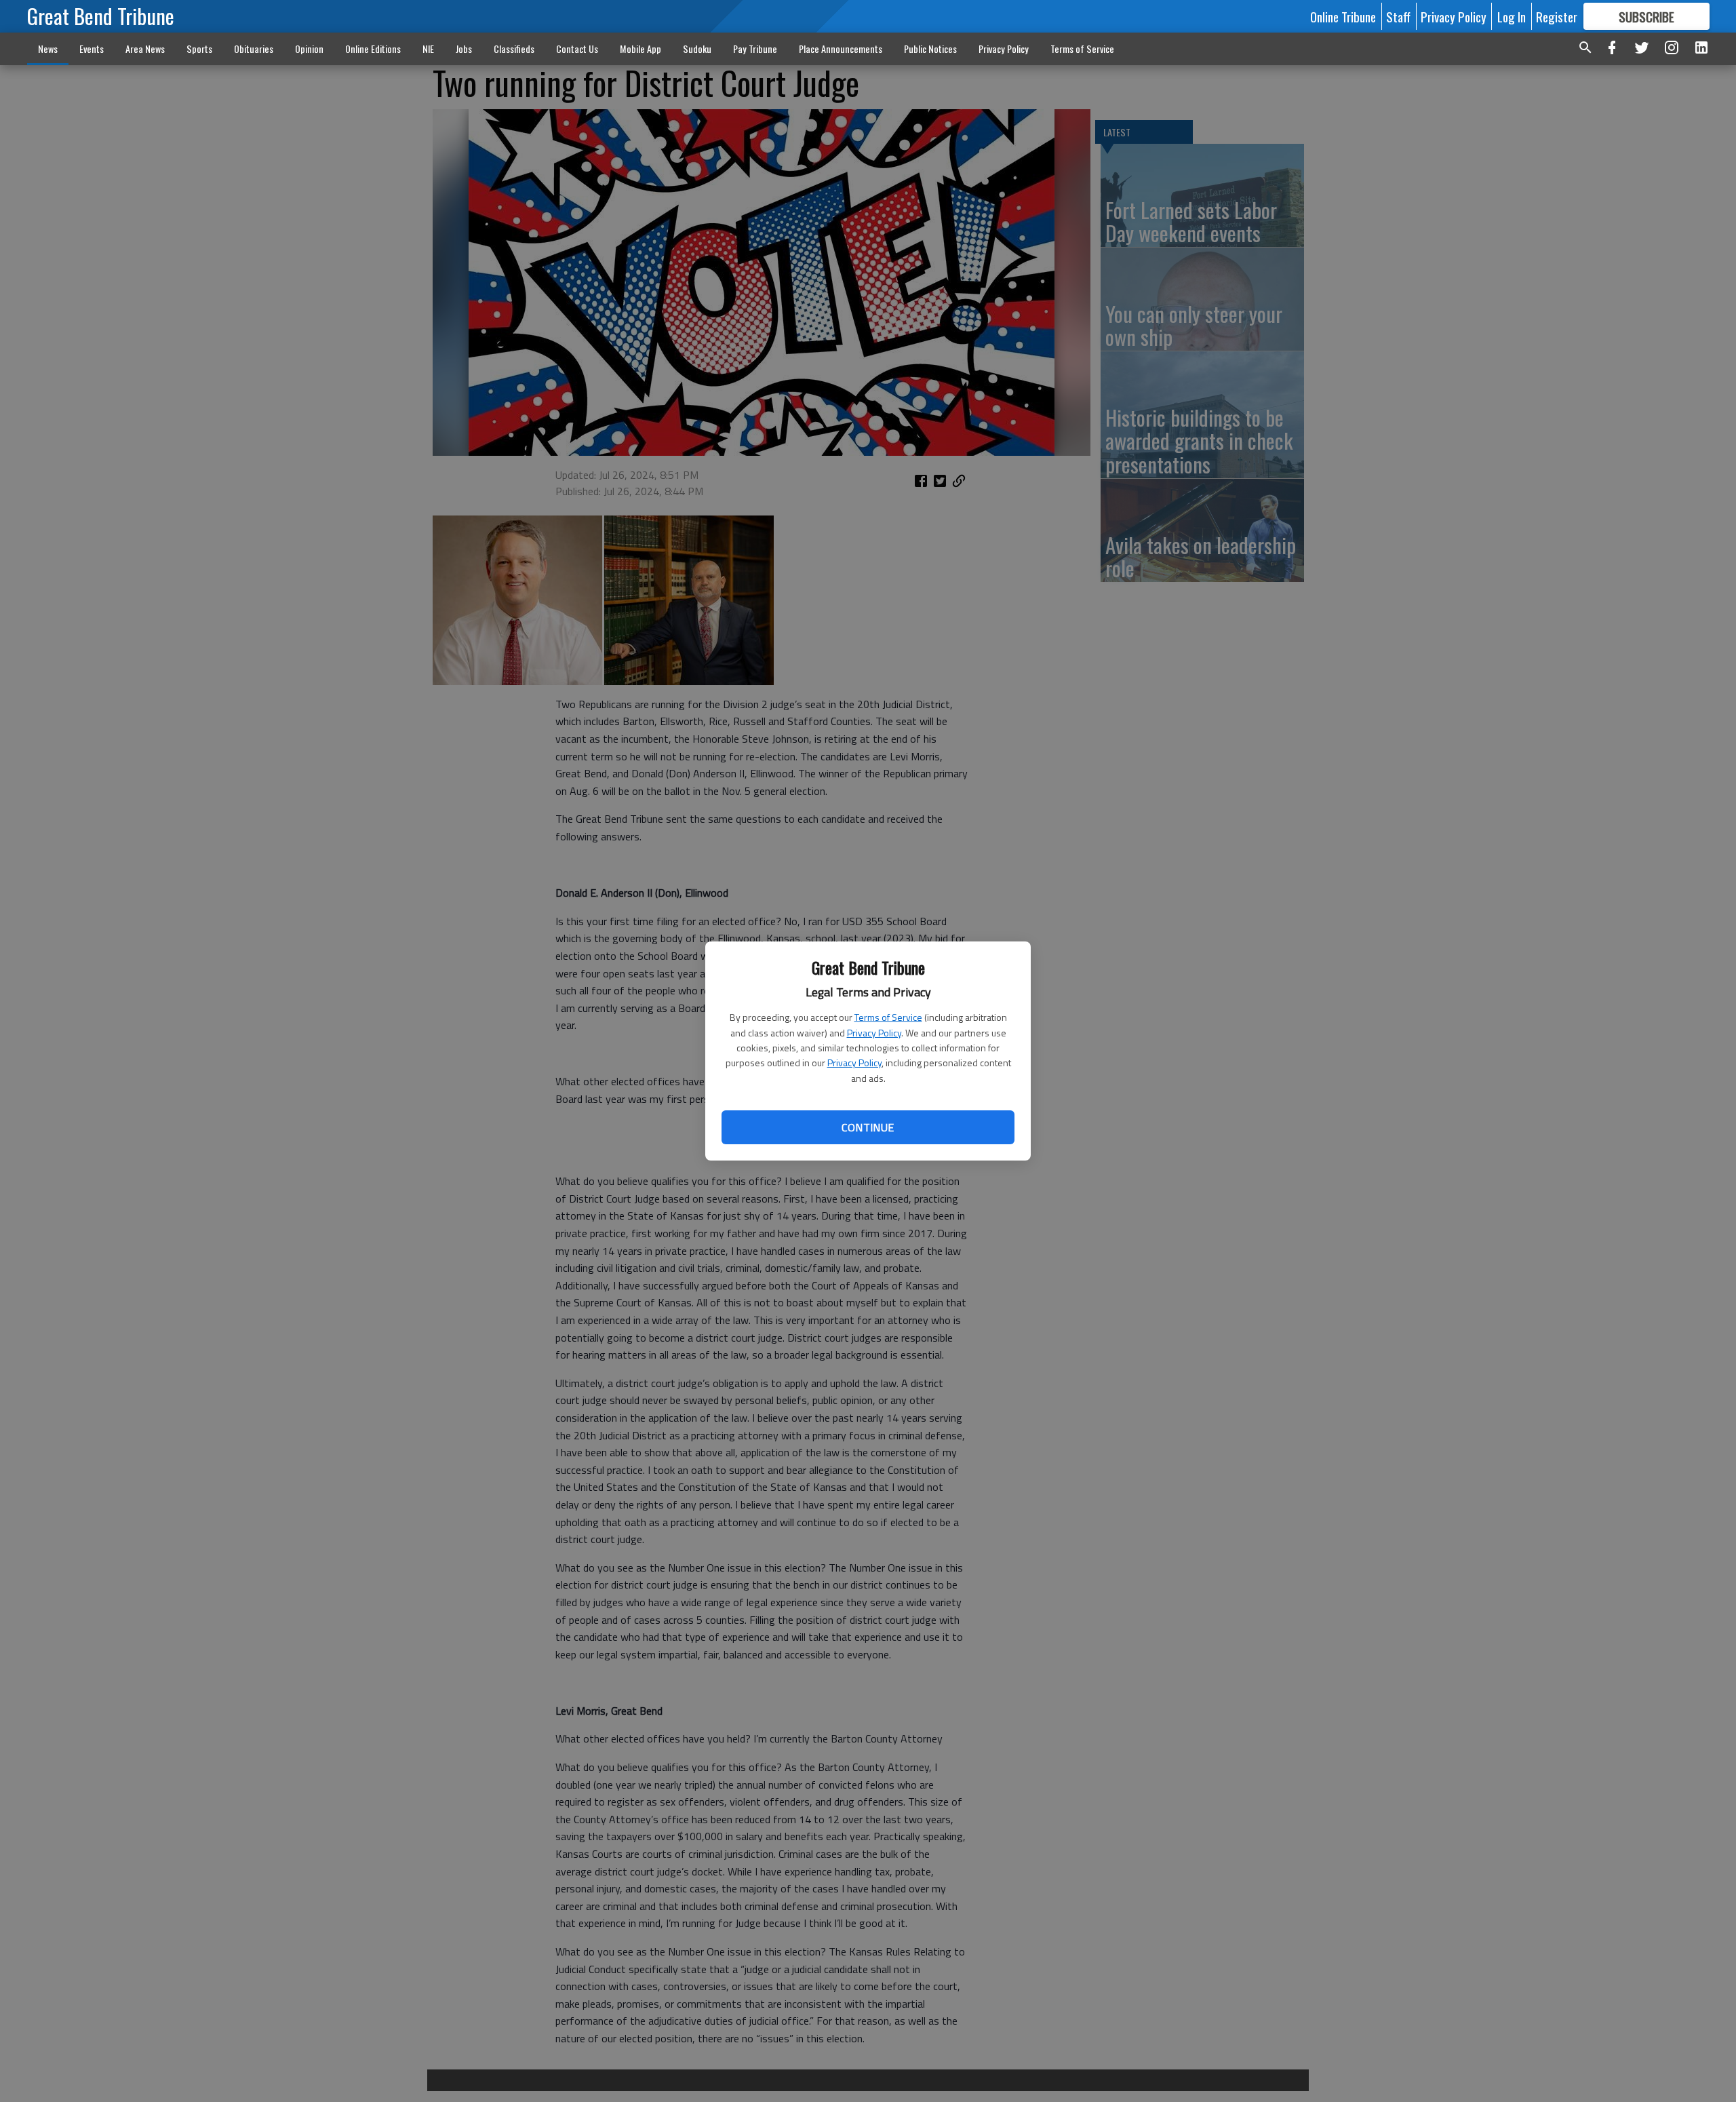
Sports (199, 48)
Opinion (309, 48)
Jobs (464, 48)
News (48, 48)
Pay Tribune (755, 48)
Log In (1512, 16)
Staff (1398, 16)
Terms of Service (888, 1017)
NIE (428, 48)
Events (92, 48)
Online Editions (373, 48)
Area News (145, 48)
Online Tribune (1343, 16)
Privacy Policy (874, 1033)
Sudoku (697, 48)
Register (1557, 16)
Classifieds (514, 48)
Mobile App (640, 48)
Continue (868, 1127)
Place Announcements (841, 48)
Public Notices (930, 48)
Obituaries (254, 48)
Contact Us (577, 48)
